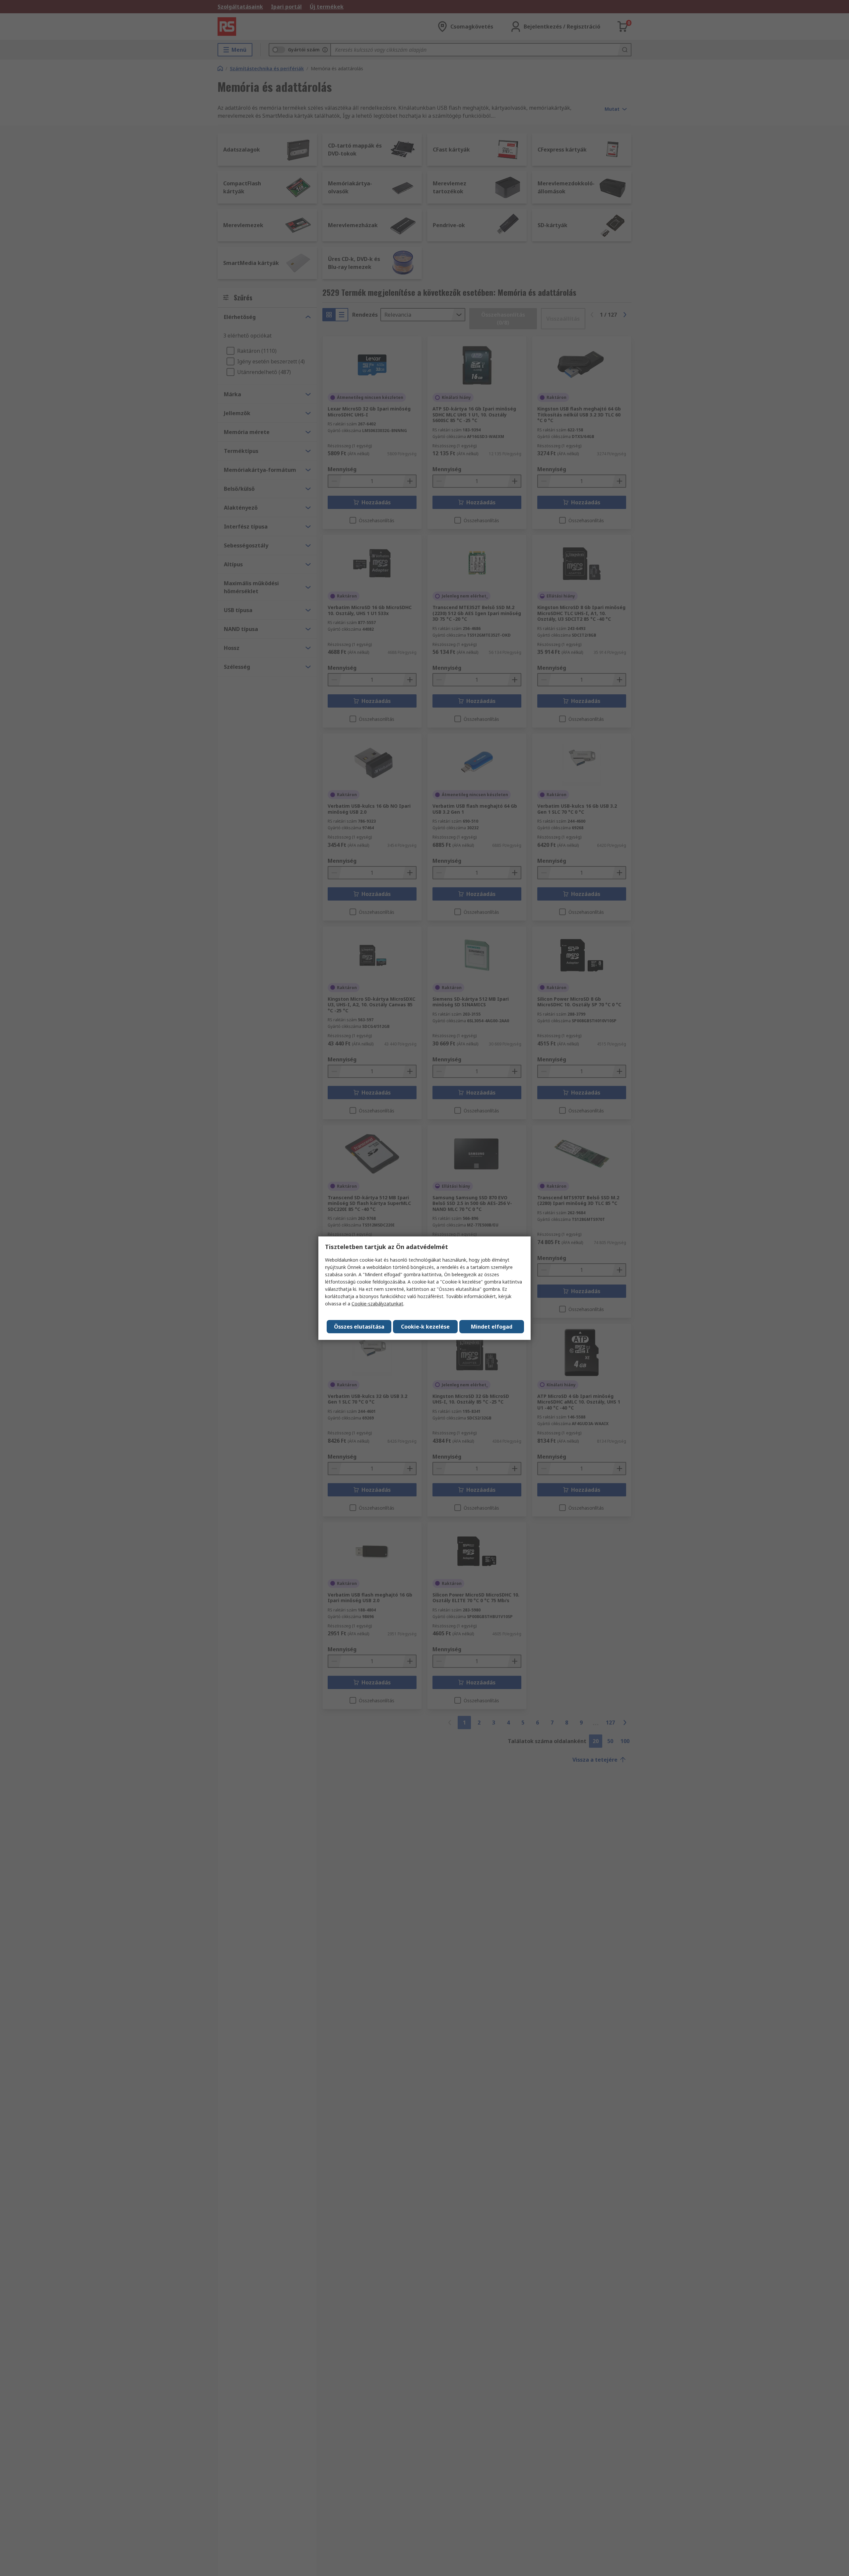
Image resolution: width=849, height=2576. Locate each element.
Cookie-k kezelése (425, 1327)
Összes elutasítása (359, 1327)
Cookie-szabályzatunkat (377, 1304)
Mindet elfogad (492, 1327)
